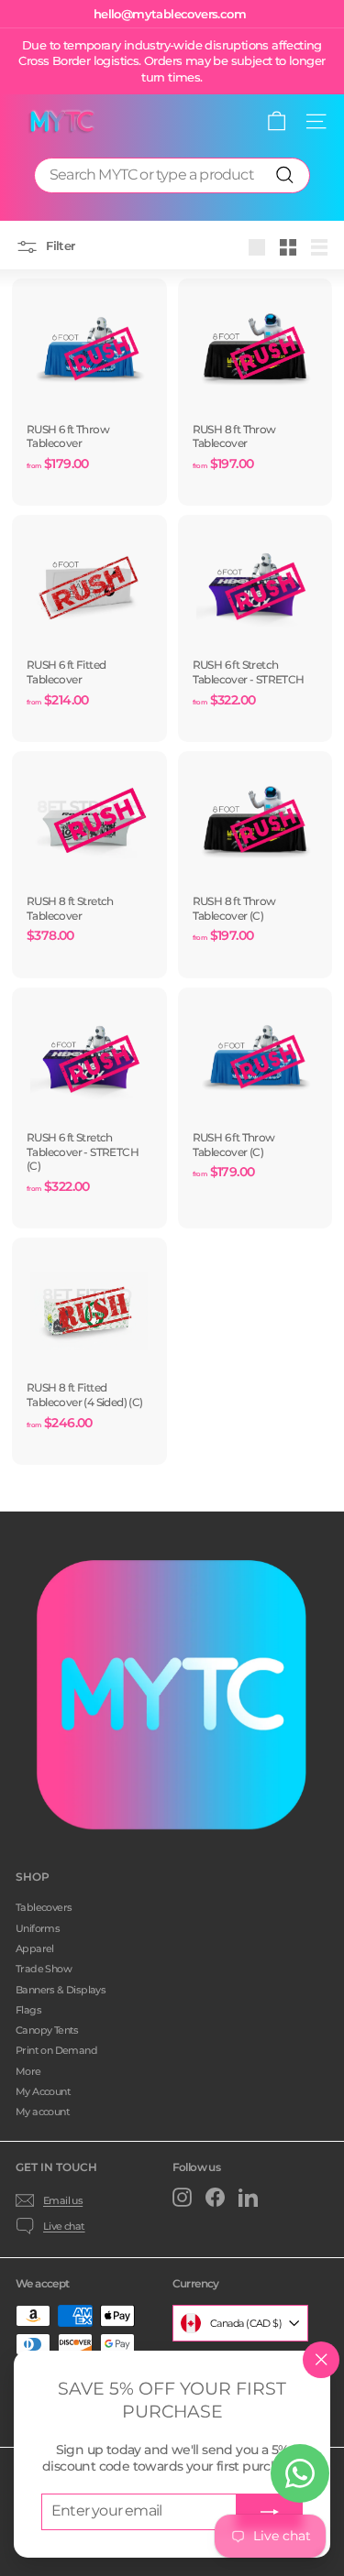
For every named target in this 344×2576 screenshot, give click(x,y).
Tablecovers (44, 1907)
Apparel (35, 1948)
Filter (59, 246)
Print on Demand (56, 2050)
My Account (43, 2091)
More (28, 2071)
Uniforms (38, 1928)
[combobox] (172, 175)
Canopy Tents (47, 2030)
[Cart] (277, 121)
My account (43, 2112)
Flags (28, 2010)
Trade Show (44, 1969)
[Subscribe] (270, 2512)
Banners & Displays (61, 1990)
